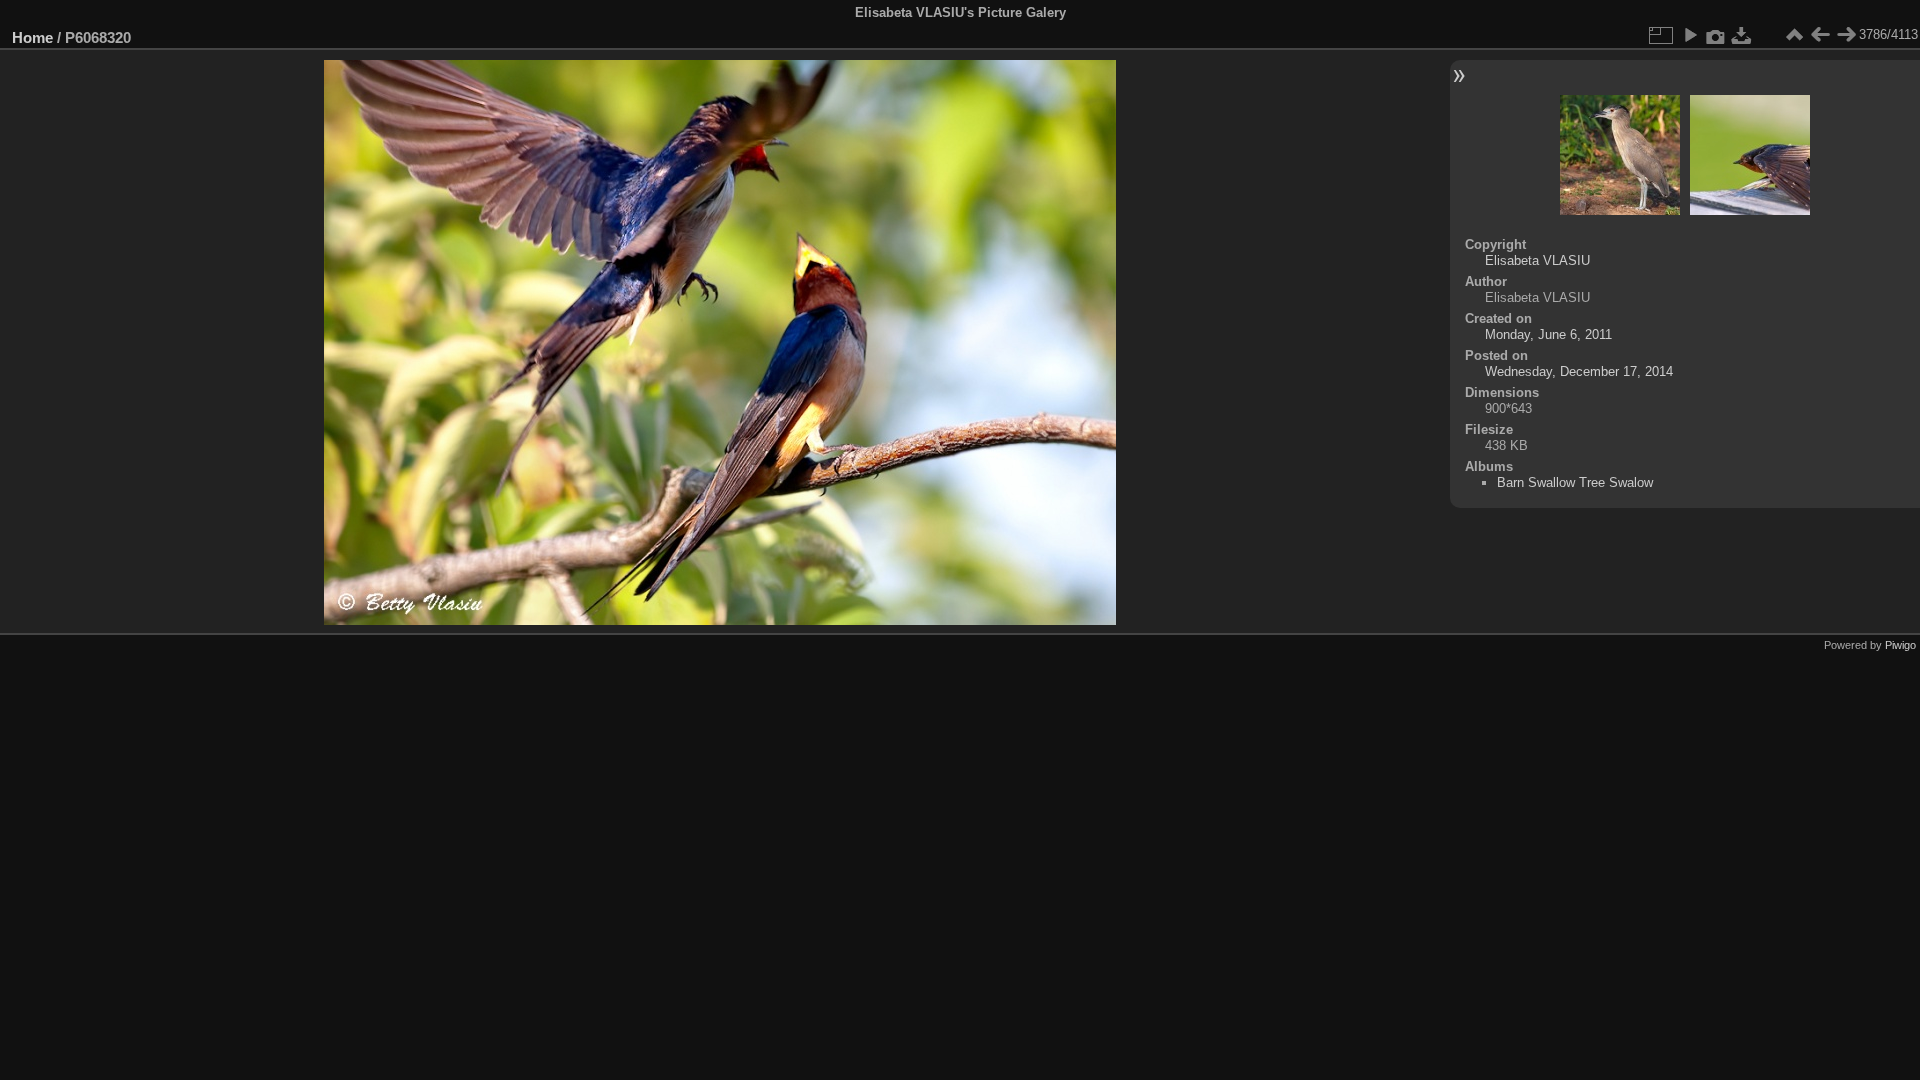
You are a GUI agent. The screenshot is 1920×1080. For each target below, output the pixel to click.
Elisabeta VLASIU (1537, 260)
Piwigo (1900, 645)
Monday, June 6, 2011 (1548, 334)
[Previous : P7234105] (1820, 35)
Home (32, 37)
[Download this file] (1742, 35)
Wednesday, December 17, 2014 (1579, 371)
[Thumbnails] (1794, 35)
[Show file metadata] (1716, 35)
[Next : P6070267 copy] (1846, 35)
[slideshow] (1690, 35)
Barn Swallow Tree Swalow (1575, 482)
